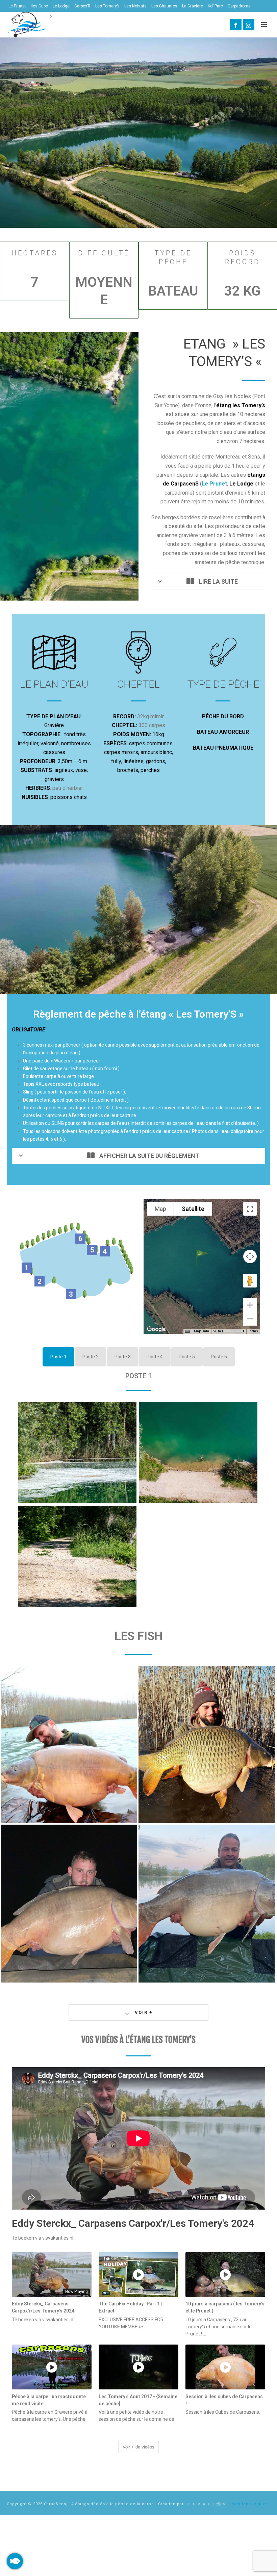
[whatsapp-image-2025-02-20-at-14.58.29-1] (207, 1903)
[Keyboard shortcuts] (187, 1331)
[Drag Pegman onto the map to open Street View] (250, 1281)
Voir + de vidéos (138, 2447)
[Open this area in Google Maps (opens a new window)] (156, 1329)
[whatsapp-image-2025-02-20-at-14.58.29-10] (207, 1744)
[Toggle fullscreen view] (250, 1209)
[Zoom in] (250, 1305)
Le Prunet (214, 484)
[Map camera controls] (250, 1256)
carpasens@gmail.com (91, 30)
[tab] (58, 1357)
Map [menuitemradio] (160, 1209)
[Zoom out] (250, 1319)
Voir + (143, 2012)
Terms (253, 1331)
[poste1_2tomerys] (77, 1452)
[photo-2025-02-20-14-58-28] (69, 1744)
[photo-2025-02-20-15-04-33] (69, 1903)
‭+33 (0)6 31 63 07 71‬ (35, 30)
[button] (202, 1258)
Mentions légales (250, 2504)
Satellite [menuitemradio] (193, 1209)
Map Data (202, 1331)
